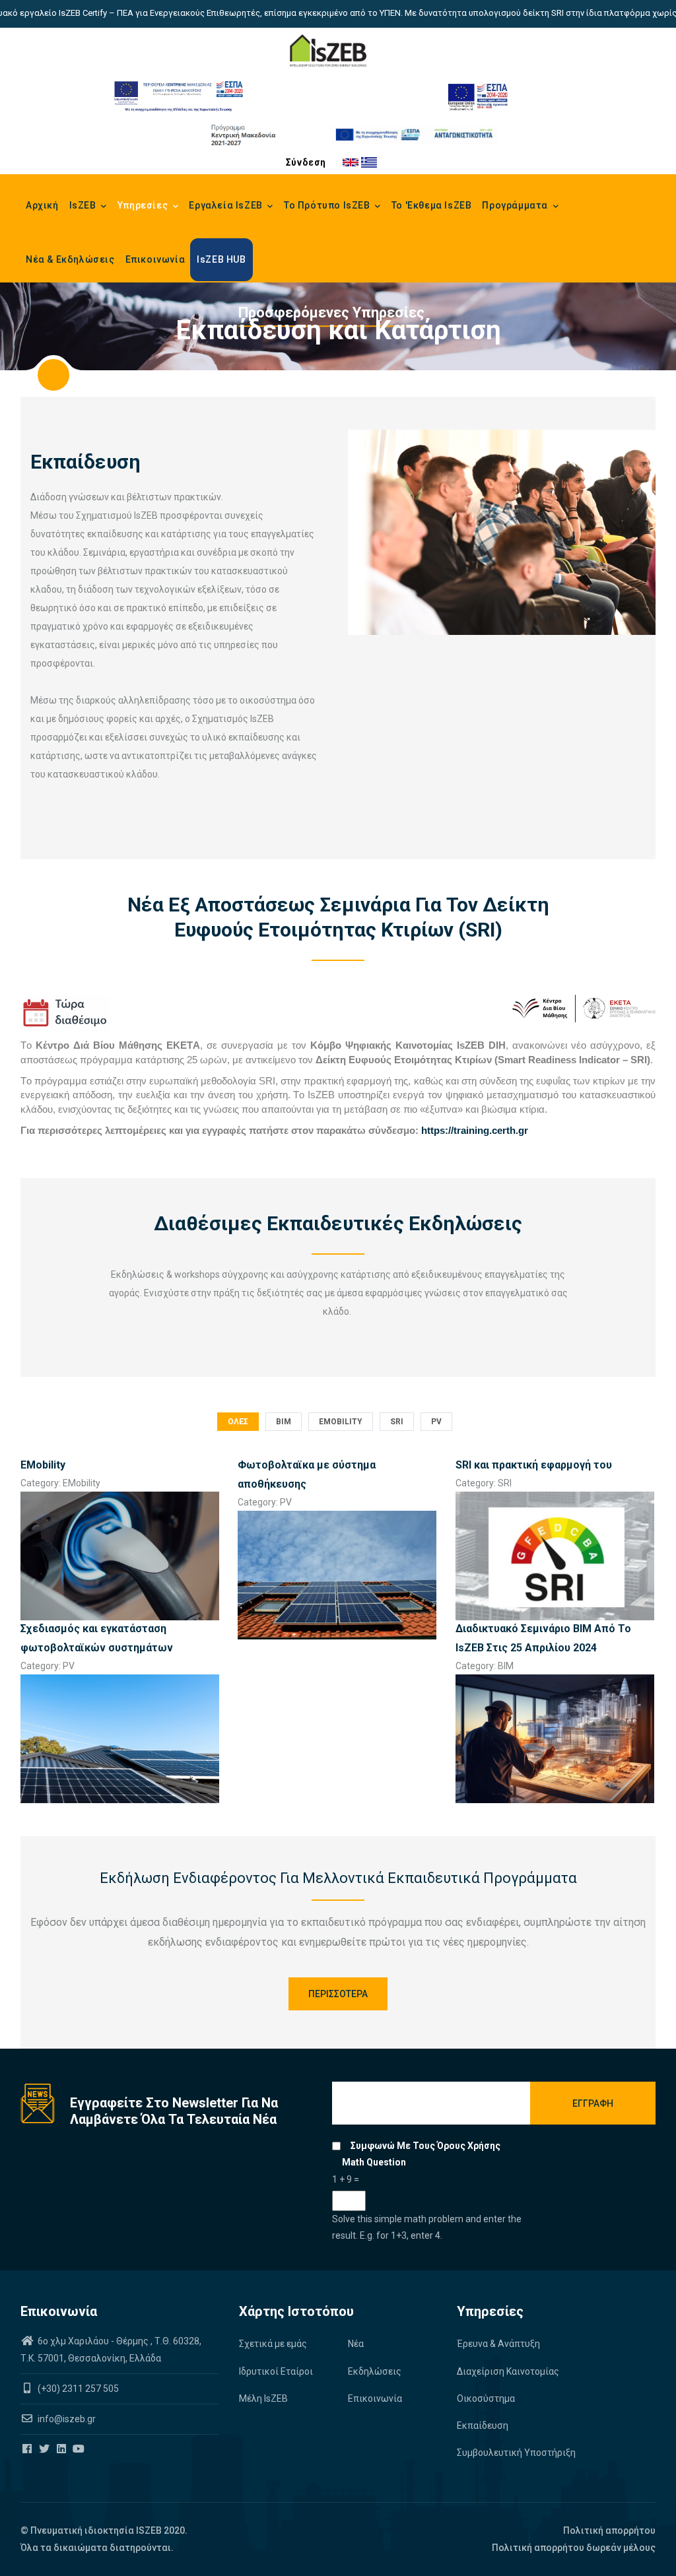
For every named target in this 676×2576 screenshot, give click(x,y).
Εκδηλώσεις (375, 2371)
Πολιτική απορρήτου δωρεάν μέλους (574, 2548)
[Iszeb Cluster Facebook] (28, 2449)
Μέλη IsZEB (263, 2398)
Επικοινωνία (155, 259)
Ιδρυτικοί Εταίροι (276, 2371)
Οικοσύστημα (486, 2398)
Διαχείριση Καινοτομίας (508, 2371)
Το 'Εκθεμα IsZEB (432, 205)
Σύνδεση (306, 162)
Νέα (356, 2344)
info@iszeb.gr (66, 2419)
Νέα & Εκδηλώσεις (70, 259)
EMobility (43, 1465)
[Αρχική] (328, 51)
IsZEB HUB (221, 259)
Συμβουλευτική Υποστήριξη (516, 2453)
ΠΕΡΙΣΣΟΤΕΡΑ (338, 1994)
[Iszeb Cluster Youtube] (80, 2449)
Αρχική (42, 205)
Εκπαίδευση (483, 2426)
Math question (374, 2162)
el (369, 162)
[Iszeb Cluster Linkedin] (62, 2449)
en (351, 162)
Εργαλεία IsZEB (227, 205)
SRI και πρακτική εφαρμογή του (534, 1465)
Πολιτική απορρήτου (609, 2530)
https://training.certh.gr (475, 1131)
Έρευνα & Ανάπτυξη (498, 2344)
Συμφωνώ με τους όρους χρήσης (425, 2146)
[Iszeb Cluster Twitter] (45, 2449)
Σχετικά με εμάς (273, 2344)
